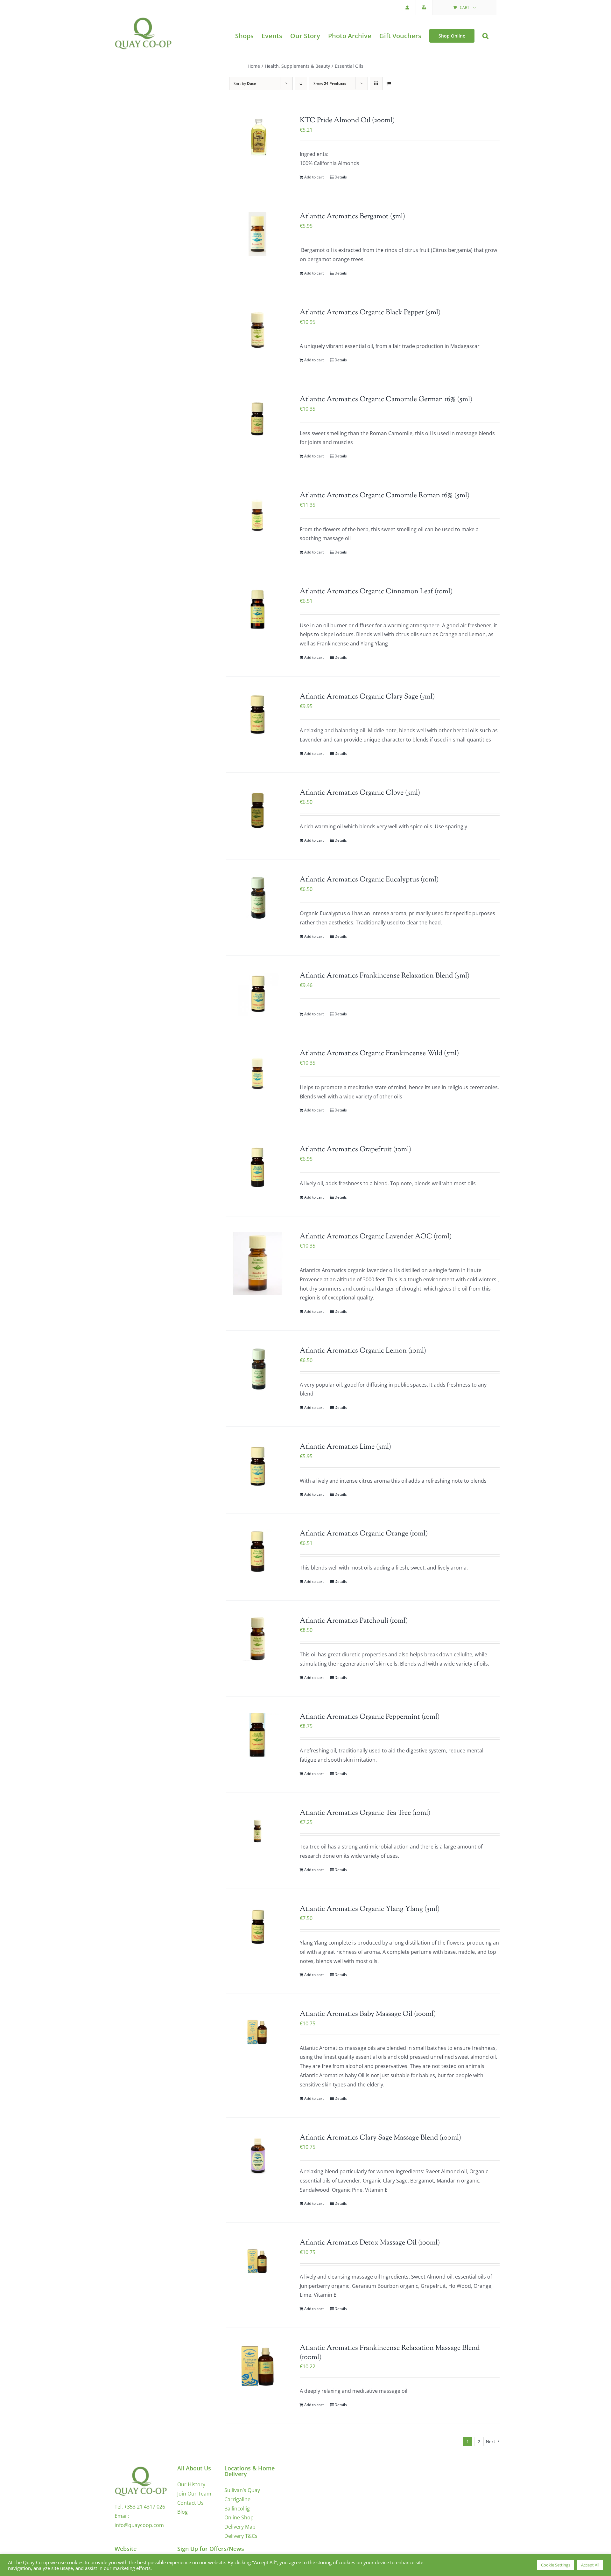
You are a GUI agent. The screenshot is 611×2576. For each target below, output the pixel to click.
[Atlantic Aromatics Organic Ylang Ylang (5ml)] (257, 1927)
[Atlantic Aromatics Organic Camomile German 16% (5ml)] (257, 417)
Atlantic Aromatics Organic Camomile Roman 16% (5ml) (385, 496)
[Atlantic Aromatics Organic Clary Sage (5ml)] (257, 714)
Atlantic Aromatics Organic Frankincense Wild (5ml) (379, 1054)
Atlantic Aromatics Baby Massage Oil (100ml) (368, 2014)
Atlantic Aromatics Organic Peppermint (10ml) (370, 1717)
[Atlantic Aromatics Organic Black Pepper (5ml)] (257, 330)
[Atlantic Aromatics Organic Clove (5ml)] (257, 811)
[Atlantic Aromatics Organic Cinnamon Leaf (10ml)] (257, 609)
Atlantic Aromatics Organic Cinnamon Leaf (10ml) (376, 592)
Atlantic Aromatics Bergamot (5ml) (352, 217)
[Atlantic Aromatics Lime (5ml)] (257, 1465)
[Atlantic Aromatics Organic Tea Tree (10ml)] (257, 1831)
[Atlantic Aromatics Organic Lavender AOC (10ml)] (257, 1264)
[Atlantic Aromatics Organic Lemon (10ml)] (257, 1368)
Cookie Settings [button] (556, 2565)
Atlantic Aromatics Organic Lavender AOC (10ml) (376, 1237)
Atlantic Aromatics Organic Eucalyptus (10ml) (369, 880)
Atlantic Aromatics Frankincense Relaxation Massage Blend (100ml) (390, 2353)
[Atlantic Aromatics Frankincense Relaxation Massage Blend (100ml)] (257, 2366)
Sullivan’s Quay (242, 2490)
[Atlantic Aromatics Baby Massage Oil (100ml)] (257, 2032)
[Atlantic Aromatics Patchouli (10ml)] (257, 1639)
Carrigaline (237, 2499)
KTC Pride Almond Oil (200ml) (347, 121)
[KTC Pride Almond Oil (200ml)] (257, 138)
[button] (485, 36)
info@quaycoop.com (139, 2525)
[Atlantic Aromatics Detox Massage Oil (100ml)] (257, 2260)
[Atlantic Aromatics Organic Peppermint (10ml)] (257, 1735)
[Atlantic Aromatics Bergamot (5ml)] (257, 234)
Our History (191, 2484)
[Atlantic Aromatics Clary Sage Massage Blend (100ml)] (257, 2155)
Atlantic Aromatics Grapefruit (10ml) (355, 1150)
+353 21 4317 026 (145, 2507)
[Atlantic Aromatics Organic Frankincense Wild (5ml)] (257, 1071)
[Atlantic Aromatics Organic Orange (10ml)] (257, 1551)
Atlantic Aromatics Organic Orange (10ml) (364, 1534)
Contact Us (190, 2503)
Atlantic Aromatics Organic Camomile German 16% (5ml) (386, 400)
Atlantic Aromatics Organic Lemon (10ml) (363, 1351)
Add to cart (314, 177)
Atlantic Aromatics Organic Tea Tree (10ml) (365, 1813)
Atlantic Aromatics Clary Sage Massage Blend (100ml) (380, 2138)
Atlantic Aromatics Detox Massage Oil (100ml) (370, 2243)
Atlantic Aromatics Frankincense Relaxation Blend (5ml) (385, 976)
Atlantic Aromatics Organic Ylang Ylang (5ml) (370, 1909)
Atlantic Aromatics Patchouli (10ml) (354, 1621)
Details (341, 177)
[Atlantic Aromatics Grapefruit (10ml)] (257, 1167)
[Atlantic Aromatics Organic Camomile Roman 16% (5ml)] (257, 513)
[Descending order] (301, 84)
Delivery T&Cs (241, 2536)
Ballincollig (237, 2509)
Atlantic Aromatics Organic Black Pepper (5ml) (370, 313)
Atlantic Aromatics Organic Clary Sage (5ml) (367, 697)
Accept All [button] (590, 2565)
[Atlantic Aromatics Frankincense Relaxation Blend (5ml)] (257, 993)
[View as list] (389, 84)
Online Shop (239, 2517)
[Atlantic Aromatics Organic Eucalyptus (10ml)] (257, 897)
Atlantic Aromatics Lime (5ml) (345, 1447)
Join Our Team (194, 2494)
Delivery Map (240, 2527)
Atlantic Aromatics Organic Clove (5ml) (360, 793)
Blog (183, 2512)
